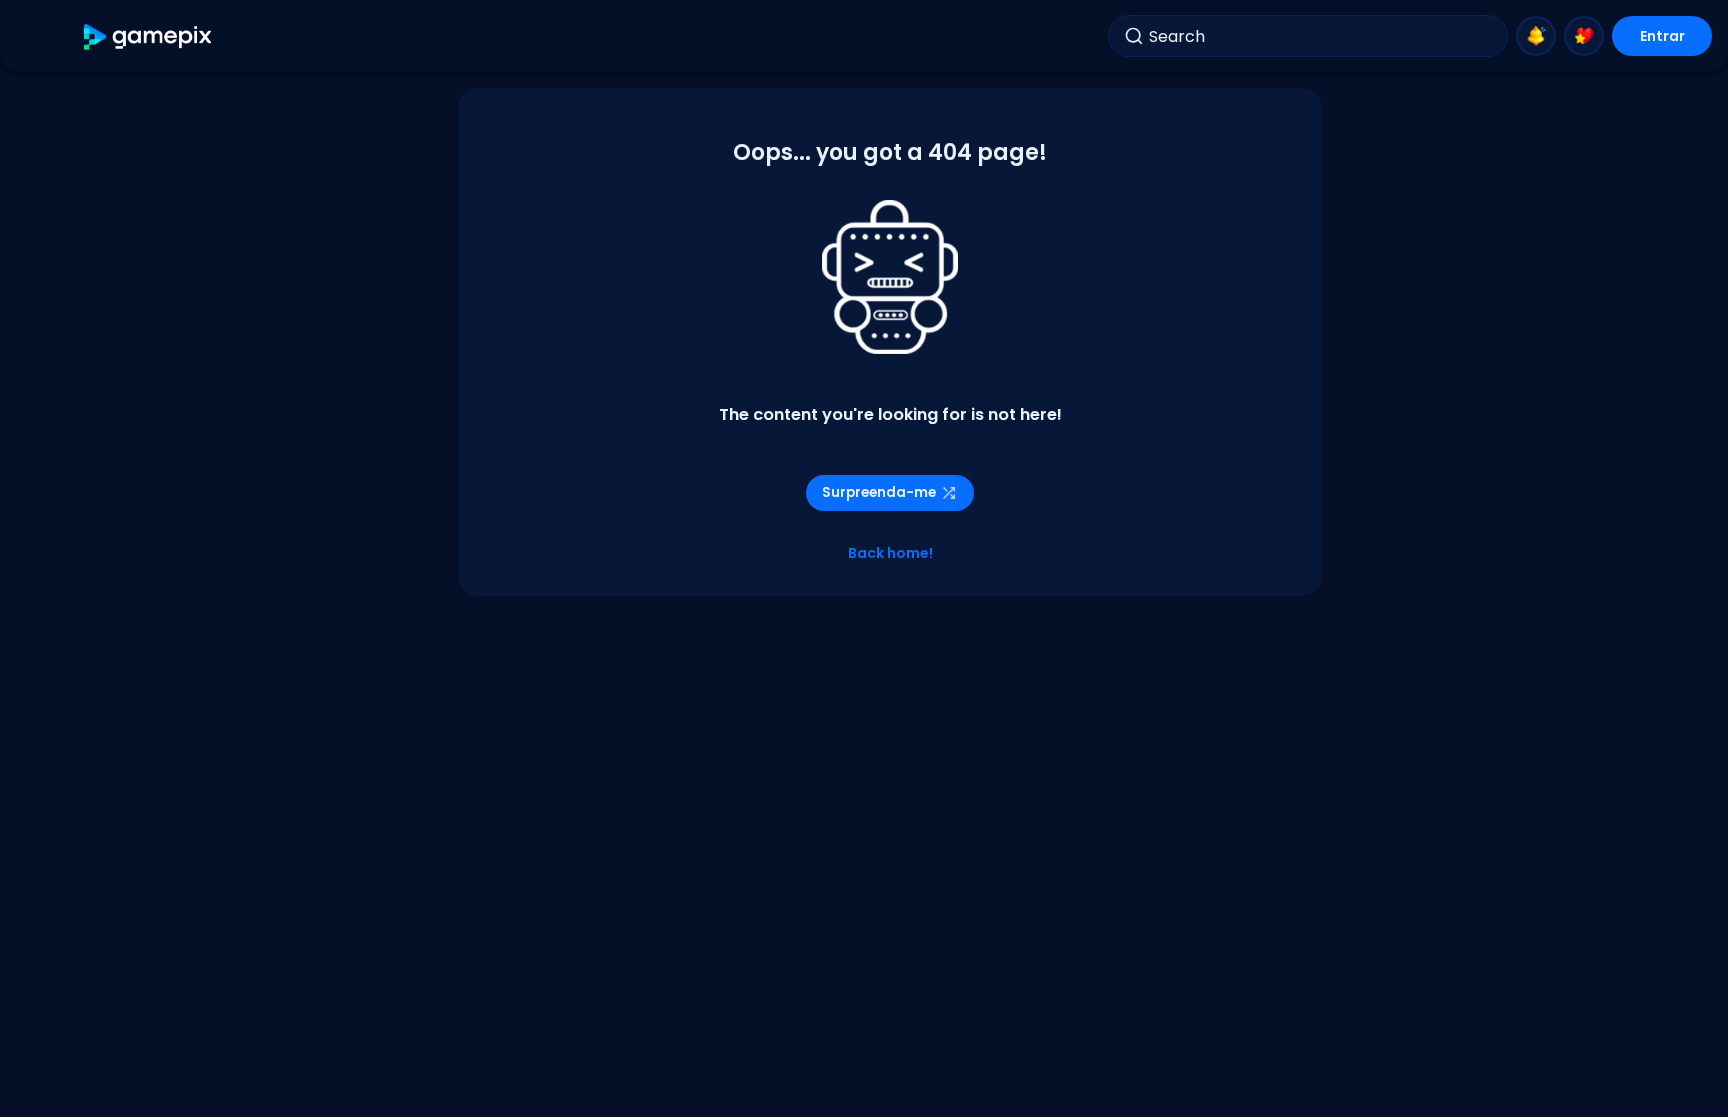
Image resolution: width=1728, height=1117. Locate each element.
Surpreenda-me (879, 492)
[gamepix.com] (148, 36)
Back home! (890, 553)
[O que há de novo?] (1536, 36)
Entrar (1662, 36)
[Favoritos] (1584, 36)
